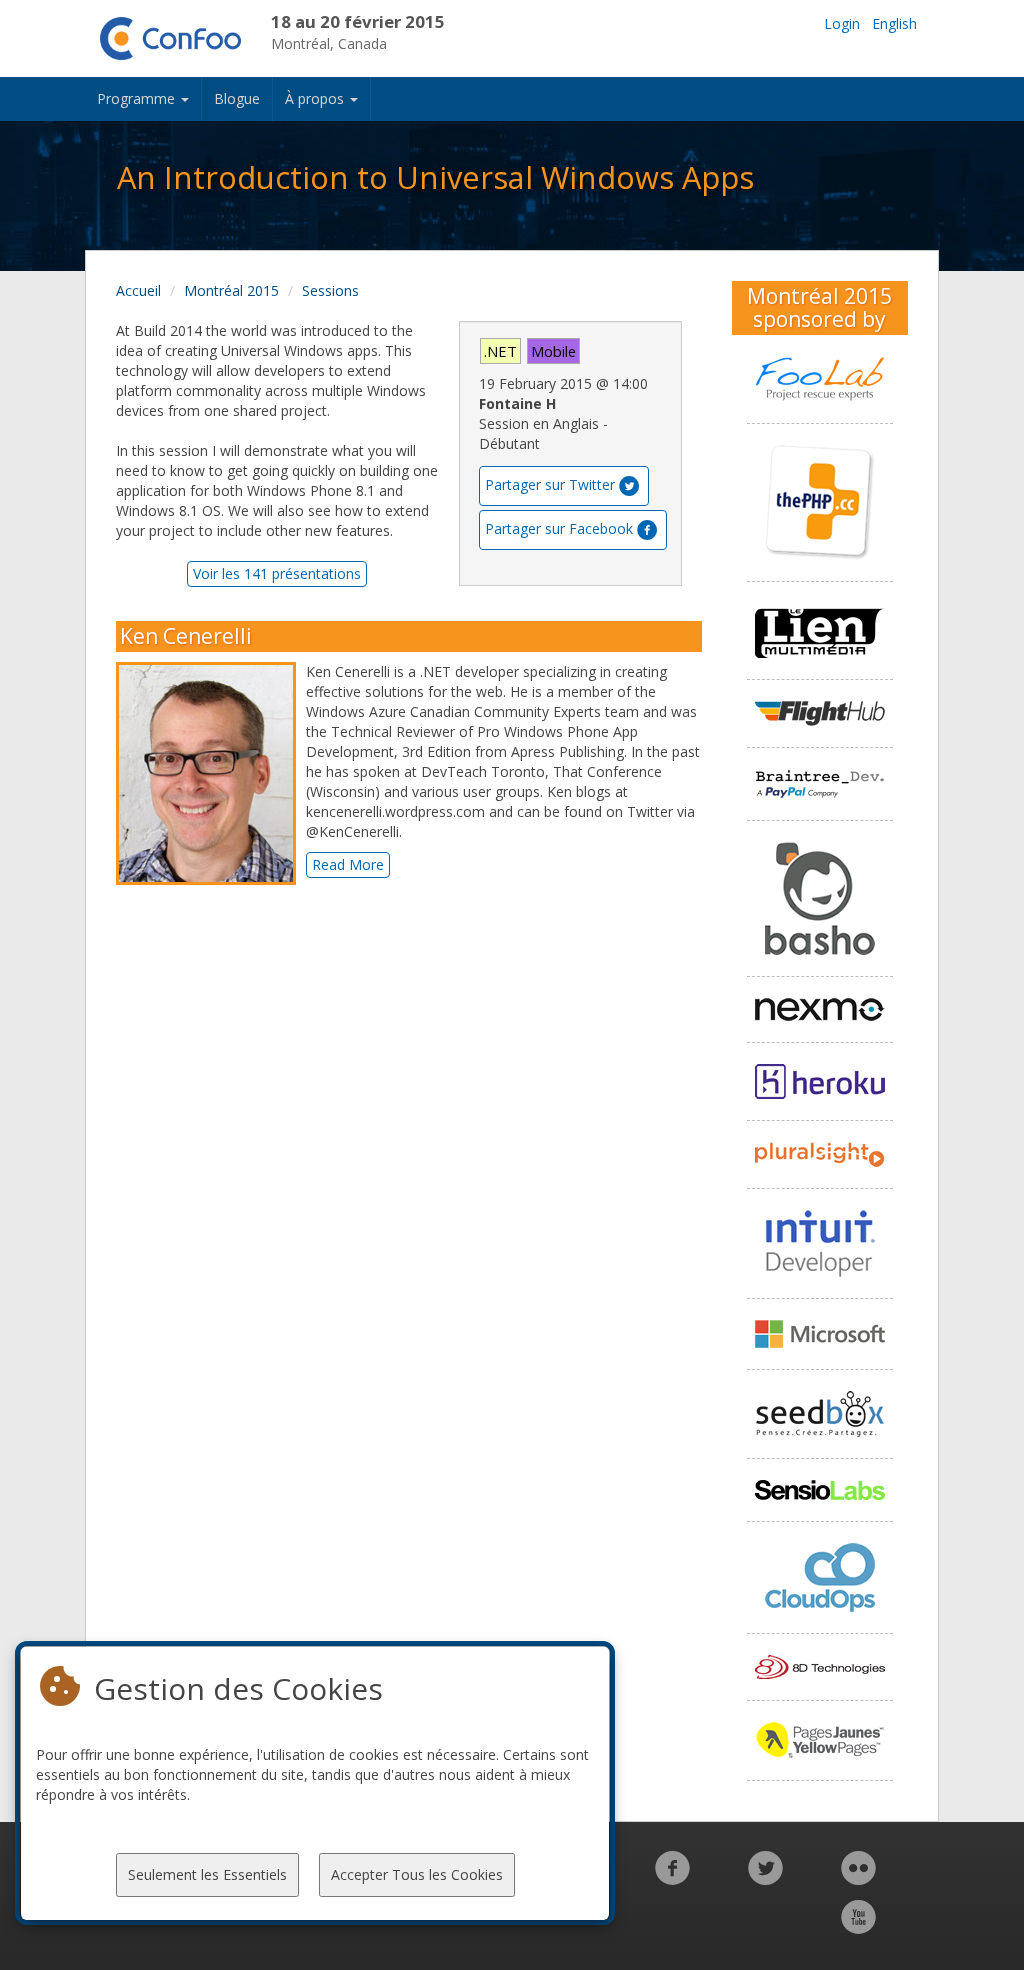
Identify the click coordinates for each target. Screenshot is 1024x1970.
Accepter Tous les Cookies (417, 1874)
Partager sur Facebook (559, 528)
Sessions (330, 290)
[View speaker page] (211, 774)
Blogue (237, 98)
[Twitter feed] (765, 1878)
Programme (138, 98)
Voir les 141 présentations (277, 573)
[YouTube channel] (858, 1927)
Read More (348, 864)
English (894, 23)
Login (842, 23)
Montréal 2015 (231, 290)
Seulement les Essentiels (207, 1874)
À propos (316, 98)
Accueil (138, 290)
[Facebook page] (672, 1878)
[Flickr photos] (858, 1878)
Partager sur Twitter (550, 484)
